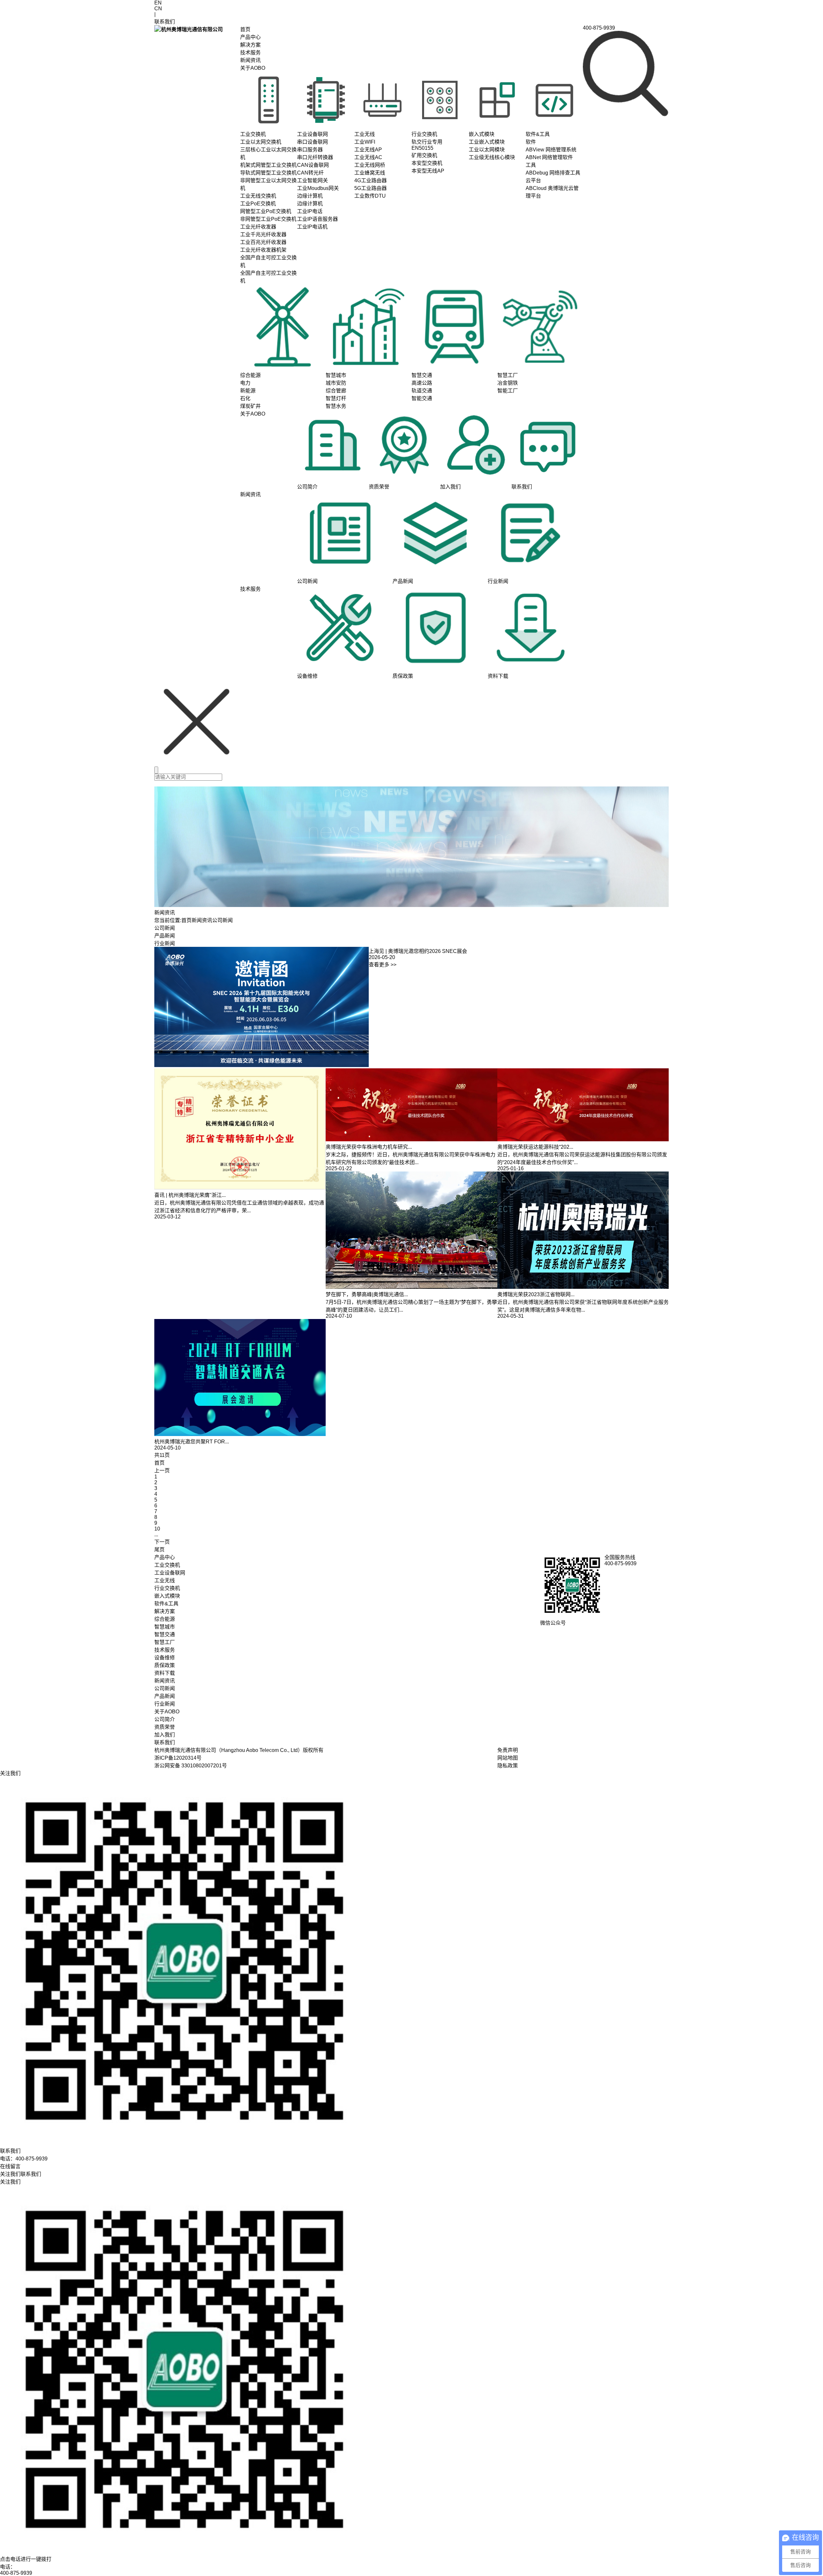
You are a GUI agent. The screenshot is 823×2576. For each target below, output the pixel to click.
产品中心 (250, 37)
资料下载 (165, 1673)
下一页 (162, 1542)
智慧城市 (165, 1627)
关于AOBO (253, 68)
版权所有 (313, 1750)
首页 (245, 29)
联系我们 (165, 1742)
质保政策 (165, 1665)
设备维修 (165, 1658)
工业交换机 (167, 1565)
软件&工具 (166, 1604)
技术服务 (250, 53)
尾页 (159, 1550)
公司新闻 (165, 928)
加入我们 (165, 1735)
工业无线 (165, 1580)
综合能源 (165, 1619)
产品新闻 (165, 936)
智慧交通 (165, 1634)
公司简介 (165, 1719)
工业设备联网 (170, 1573)
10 (157, 1529)
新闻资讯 (250, 60)
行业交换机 (167, 1588)
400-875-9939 (16, 2573)
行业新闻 (165, 943)
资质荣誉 (165, 1727)
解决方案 (250, 45)
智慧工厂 (165, 1642)
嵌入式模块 (167, 1596)
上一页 (162, 1471)
